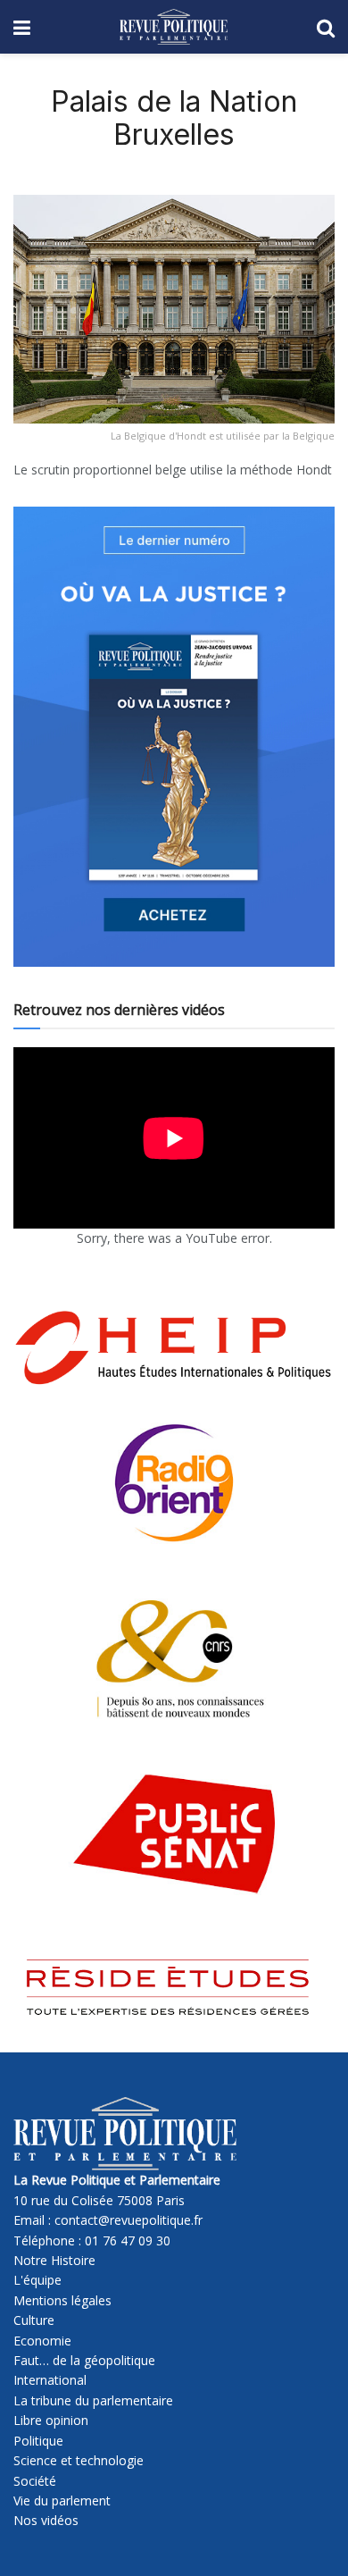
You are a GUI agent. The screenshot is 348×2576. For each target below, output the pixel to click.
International (50, 2380)
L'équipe (37, 2280)
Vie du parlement (62, 2500)
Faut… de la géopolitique (84, 2360)
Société (35, 2481)
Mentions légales (62, 2300)
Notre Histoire (54, 2260)
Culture (34, 2320)
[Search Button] (326, 27)
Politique (38, 2441)
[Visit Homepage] (174, 27)
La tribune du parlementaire (93, 2400)
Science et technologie (79, 2460)
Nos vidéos (46, 2520)
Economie (42, 2341)
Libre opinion (51, 2420)
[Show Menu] (22, 27)
